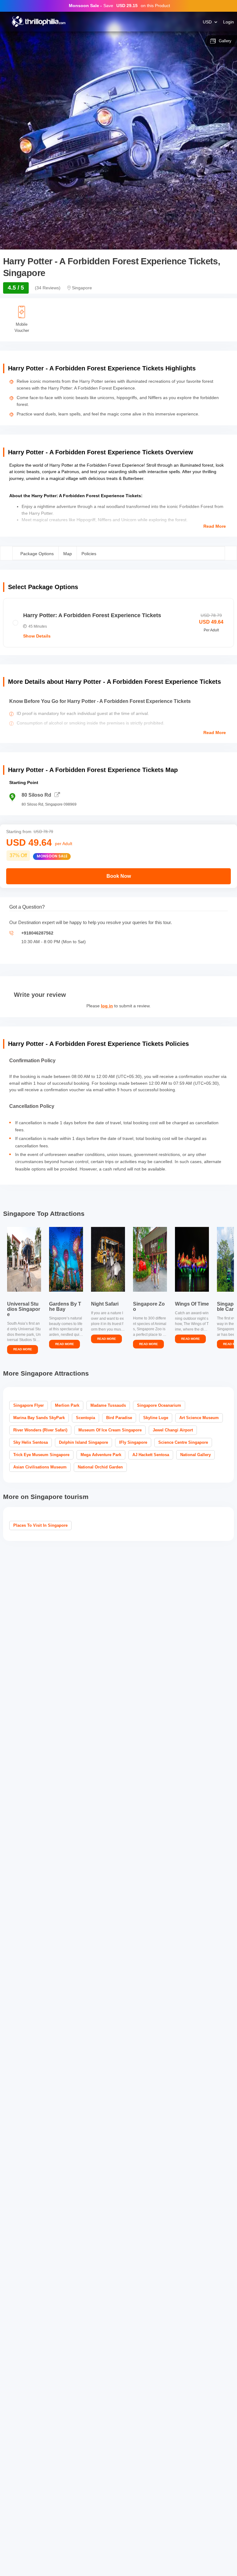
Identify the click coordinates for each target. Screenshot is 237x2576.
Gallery (225, 41)
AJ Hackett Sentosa (151, 1455)
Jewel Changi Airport (173, 1430)
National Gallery (195, 1455)
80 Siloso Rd (36, 795)
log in (107, 1006)
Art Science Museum (199, 1418)
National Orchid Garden (100, 1467)
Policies (89, 554)
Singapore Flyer (29, 1405)
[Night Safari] (108, 1259)
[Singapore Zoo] (150, 1259)
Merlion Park (67, 1405)
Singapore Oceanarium (159, 1405)
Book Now (119, 876)
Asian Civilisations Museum (40, 1467)
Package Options (37, 554)
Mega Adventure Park (101, 1455)
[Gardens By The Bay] (66, 1259)
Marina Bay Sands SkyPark (39, 1418)
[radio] (118, 623)
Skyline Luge (156, 1418)
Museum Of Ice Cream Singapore (110, 1430)
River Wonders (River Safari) (40, 1430)
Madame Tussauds (108, 1405)
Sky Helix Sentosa (31, 1442)
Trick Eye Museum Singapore (41, 1455)
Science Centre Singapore (183, 1442)
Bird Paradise (119, 1418)
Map (68, 554)
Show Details (37, 636)
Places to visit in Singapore (40, 1525)
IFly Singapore (133, 1442)
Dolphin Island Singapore (83, 1442)
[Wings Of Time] (192, 1259)
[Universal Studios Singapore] (24, 1259)
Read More (215, 526)
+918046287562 (37, 933)
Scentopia (85, 1418)
